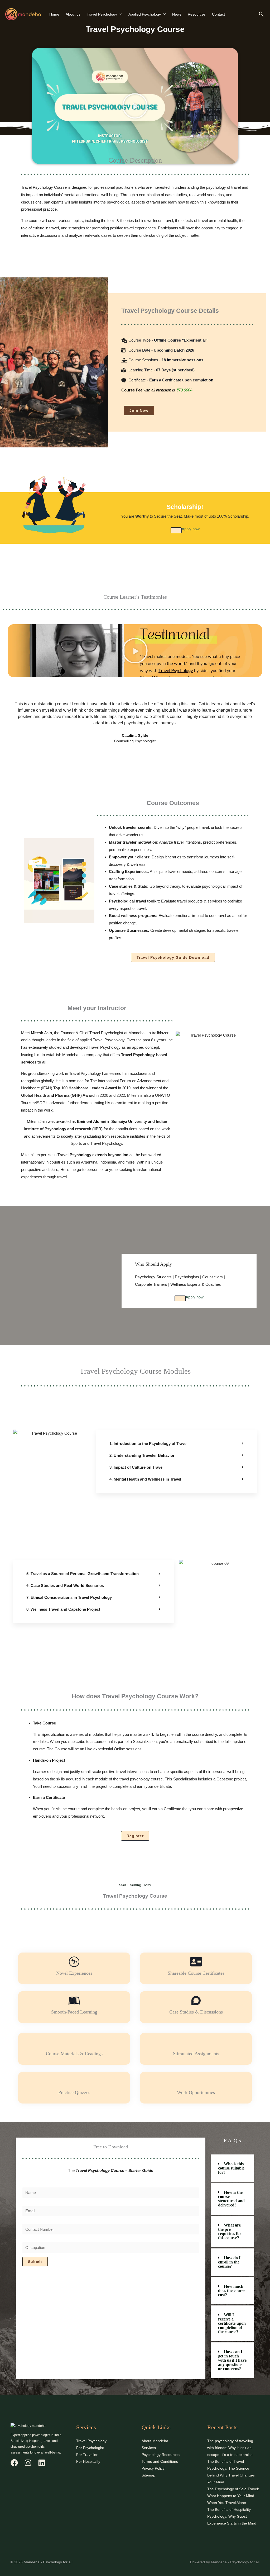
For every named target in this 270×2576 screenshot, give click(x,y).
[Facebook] (14, 2463)
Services (149, 2448)
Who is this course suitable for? (231, 2168)
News (177, 14)
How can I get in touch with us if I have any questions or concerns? (232, 2360)
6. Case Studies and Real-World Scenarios (65, 1585)
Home (54, 14)
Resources (197, 14)
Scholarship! (185, 507)
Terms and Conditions (160, 2461)
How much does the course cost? (232, 2291)
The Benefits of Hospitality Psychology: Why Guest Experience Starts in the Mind (232, 2516)
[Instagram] (28, 2463)
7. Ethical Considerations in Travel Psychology (69, 1597)
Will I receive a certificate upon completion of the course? (232, 2323)
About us (73, 14)
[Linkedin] (42, 2463)
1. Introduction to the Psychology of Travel (148, 1443)
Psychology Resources (161, 2455)
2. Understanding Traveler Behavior (142, 1455)
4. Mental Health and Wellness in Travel (145, 1479)
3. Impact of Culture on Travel (136, 1467)
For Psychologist (90, 2448)
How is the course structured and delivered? (231, 2199)
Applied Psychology (145, 14)
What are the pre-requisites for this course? (230, 2231)
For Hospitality (88, 2461)
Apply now (191, 529)
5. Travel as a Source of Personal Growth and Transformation (83, 1574)
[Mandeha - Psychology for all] (23, 14)
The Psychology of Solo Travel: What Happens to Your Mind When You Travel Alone (233, 2496)
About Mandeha (155, 2441)
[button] (261, 14)
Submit (35, 2262)
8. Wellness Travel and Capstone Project (63, 1609)
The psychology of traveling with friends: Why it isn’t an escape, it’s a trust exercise (230, 2448)
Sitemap (148, 2475)
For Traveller (87, 2455)
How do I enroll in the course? (229, 2262)
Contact (218, 14)
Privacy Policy (153, 2468)
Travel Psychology (102, 14)
